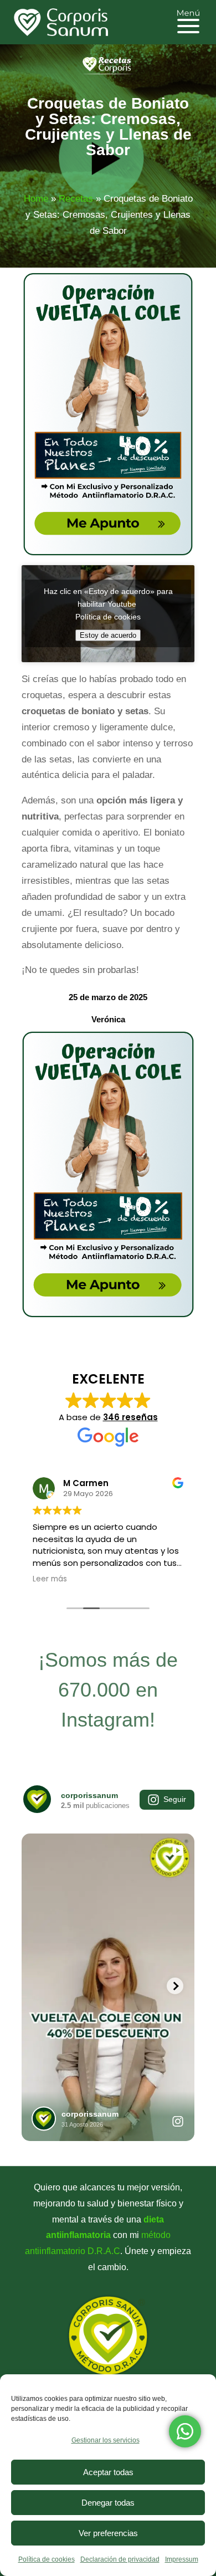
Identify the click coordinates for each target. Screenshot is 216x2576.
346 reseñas (130, 1417)
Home (36, 199)
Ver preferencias (108, 2533)
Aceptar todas (108, 2472)
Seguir (175, 1799)
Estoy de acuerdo (108, 635)
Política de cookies (47, 2559)
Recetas (76, 199)
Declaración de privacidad (120, 2559)
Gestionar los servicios (106, 2440)
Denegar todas (108, 2503)
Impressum (182, 2559)
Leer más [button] (50, 1579)
